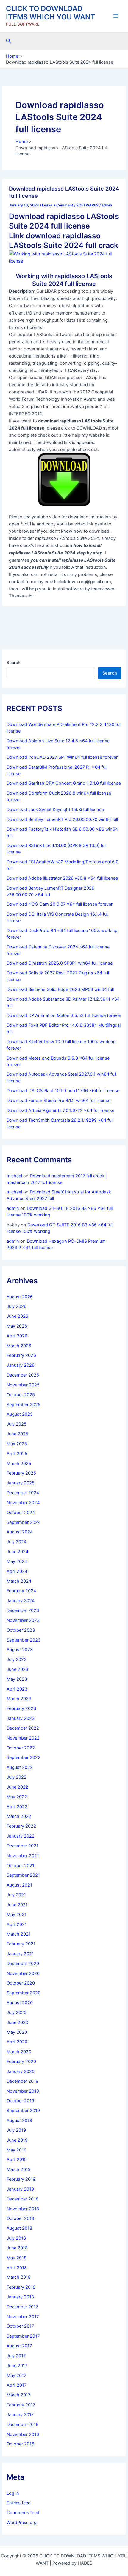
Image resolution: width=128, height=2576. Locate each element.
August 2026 (20, 1297)
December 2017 (22, 2307)
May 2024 (17, 1561)
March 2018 (19, 2277)
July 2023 (17, 1659)
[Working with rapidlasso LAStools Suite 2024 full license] (64, 257)
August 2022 (20, 1767)
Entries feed (19, 2503)
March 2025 (19, 1464)
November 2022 (23, 1738)
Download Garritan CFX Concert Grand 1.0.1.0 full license (64, 783)
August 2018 (19, 2228)
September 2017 (23, 2336)
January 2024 (21, 1601)
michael (14, 1176)
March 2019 (19, 2169)
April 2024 (17, 1571)
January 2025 (21, 1483)
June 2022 (17, 1787)
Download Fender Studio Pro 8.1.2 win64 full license (58, 1101)
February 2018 (21, 2287)
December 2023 (23, 1610)
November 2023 (23, 1620)
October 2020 (21, 1983)
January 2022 (21, 1836)
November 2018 (23, 2209)
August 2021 (19, 1885)
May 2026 (17, 1326)
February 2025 (21, 1473)
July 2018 (16, 2238)
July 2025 (17, 1424)
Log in (13, 2493)
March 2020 (19, 2052)
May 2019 (17, 2150)
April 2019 (17, 2160)
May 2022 (17, 1797)
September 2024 (24, 1522)
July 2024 (17, 1542)
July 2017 (16, 2356)
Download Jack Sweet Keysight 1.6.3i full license (55, 810)
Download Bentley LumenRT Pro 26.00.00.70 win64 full (62, 819)
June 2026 (17, 1316)
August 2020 (20, 2003)
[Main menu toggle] (116, 16)
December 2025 (23, 1375)
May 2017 (16, 2376)
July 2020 (17, 2013)
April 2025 (17, 1454)
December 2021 (22, 1846)
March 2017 (18, 2395)
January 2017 (20, 2415)
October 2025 (21, 1395)
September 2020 (24, 1993)
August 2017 (19, 2346)
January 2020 (21, 2071)
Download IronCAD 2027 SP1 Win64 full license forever (62, 757)
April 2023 (17, 1689)
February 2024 (21, 1591)
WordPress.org (22, 2523)
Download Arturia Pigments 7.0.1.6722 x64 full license (60, 1110)
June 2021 (17, 1905)
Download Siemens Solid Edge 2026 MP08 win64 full (60, 989)
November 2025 (23, 1385)
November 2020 (23, 1973)
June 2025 (17, 1434)
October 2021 (20, 1866)
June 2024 (17, 1552)
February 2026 (21, 1355)
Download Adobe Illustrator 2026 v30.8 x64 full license (62, 878)
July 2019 (16, 2130)
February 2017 (21, 2405)
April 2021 (17, 1924)
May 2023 (17, 1679)
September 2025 (24, 1405)
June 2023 (17, 1669)
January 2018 (20, 2297)
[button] (9, 41)
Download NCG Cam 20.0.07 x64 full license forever (60, 904)
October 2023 (21, 1630)
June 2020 (17, 2022)
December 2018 (22, 2199)
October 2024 (21, 1513)
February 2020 (21, 2062)
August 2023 (20, 1650)
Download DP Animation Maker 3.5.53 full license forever (64, 1015)
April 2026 (17, 1336)
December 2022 (23, 1728)
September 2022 (24, 1757)
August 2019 (19, 2120)
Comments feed (23, 2513)
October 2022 (21, 1748)
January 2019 (20, 2189)
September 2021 (23, 1875)
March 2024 (19, 1581)
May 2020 (17, 2032)
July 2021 (16, 1895)
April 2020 (17, 2042)
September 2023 (24, 1640)
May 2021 (17, 1915)
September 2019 (23, 2111)
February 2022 (21, 1826)
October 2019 (20, 2101)
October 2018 (20, 2218)
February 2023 (21, 1708)
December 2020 (23, 1964)
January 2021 (20, 1954)
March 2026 (19, 1346)
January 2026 (21, 1365)
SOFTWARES (87, 205)
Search (13, 662)
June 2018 (17, 2248)
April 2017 (17, 2385)
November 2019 (23, 2091)
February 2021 (21, 1944)
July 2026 (17, 1306)
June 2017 (17, 2366)
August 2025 (20, 1414)
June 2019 (17, 2140)
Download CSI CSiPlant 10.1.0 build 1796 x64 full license (63, 1091)
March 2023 (19, 1699)
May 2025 (17, 1444)
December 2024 (23, 1493)
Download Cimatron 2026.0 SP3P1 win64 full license (60, 963)
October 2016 (20, 2444)
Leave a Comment (58, 205)
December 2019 (22, 2081)
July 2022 (17, 1777)
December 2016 (22, 2425)
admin (13, 1208)
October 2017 (20, 2326)
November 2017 (23, 2317)
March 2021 (19, 1934)
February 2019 (21, 2179)
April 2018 (17, 2268)
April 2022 (17, 1807)
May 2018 (17, 2258)
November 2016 (23, 2434)
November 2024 (23, 1503)
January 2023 (21, 1718)
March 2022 (19, 1816)
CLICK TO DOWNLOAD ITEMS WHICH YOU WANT (51, 13)
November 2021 (23, 1856)
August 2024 (20, 1532)
